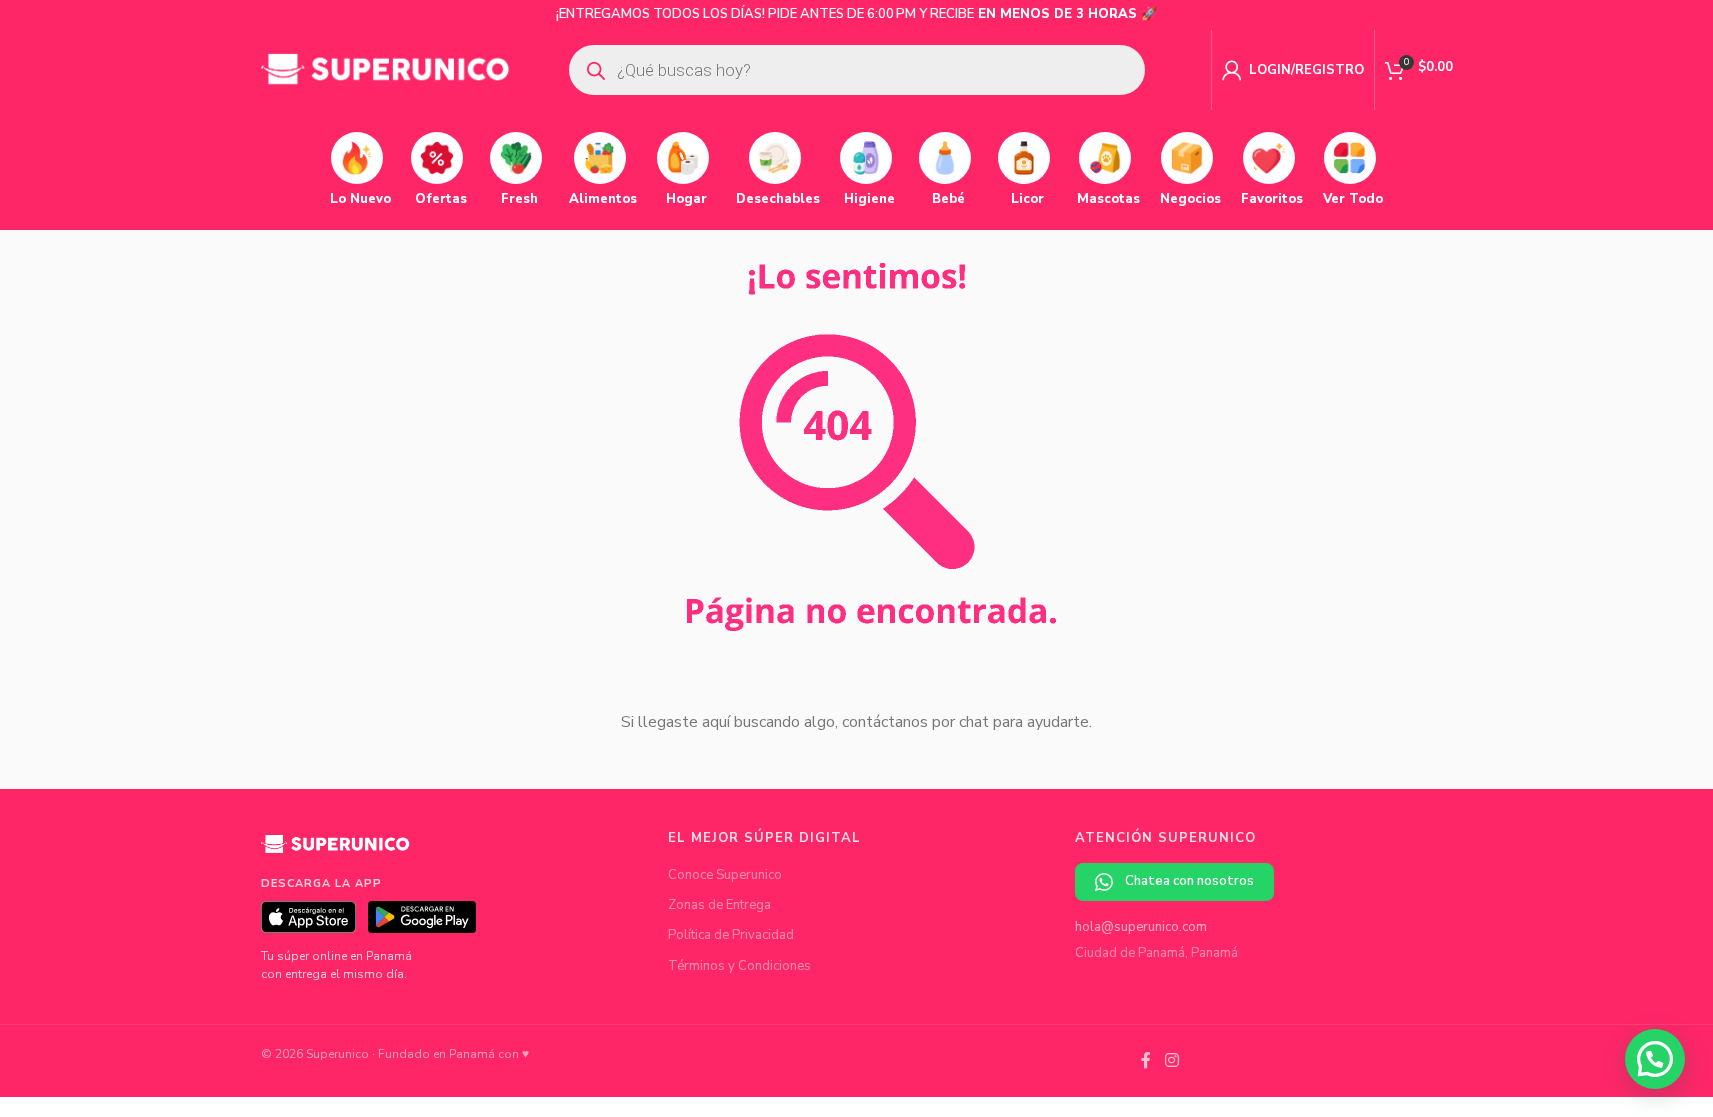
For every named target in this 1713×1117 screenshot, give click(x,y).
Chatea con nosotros (1189, 881)
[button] (1655, 1059)
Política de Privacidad (731, 935)
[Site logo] (386, 69)
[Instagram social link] (1171, 1060)
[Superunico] (336, 851)
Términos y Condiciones (739, 966)
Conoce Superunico (725, 875)
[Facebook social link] (1146, 1060)
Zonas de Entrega (719, 905)
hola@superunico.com (1141, 927)
